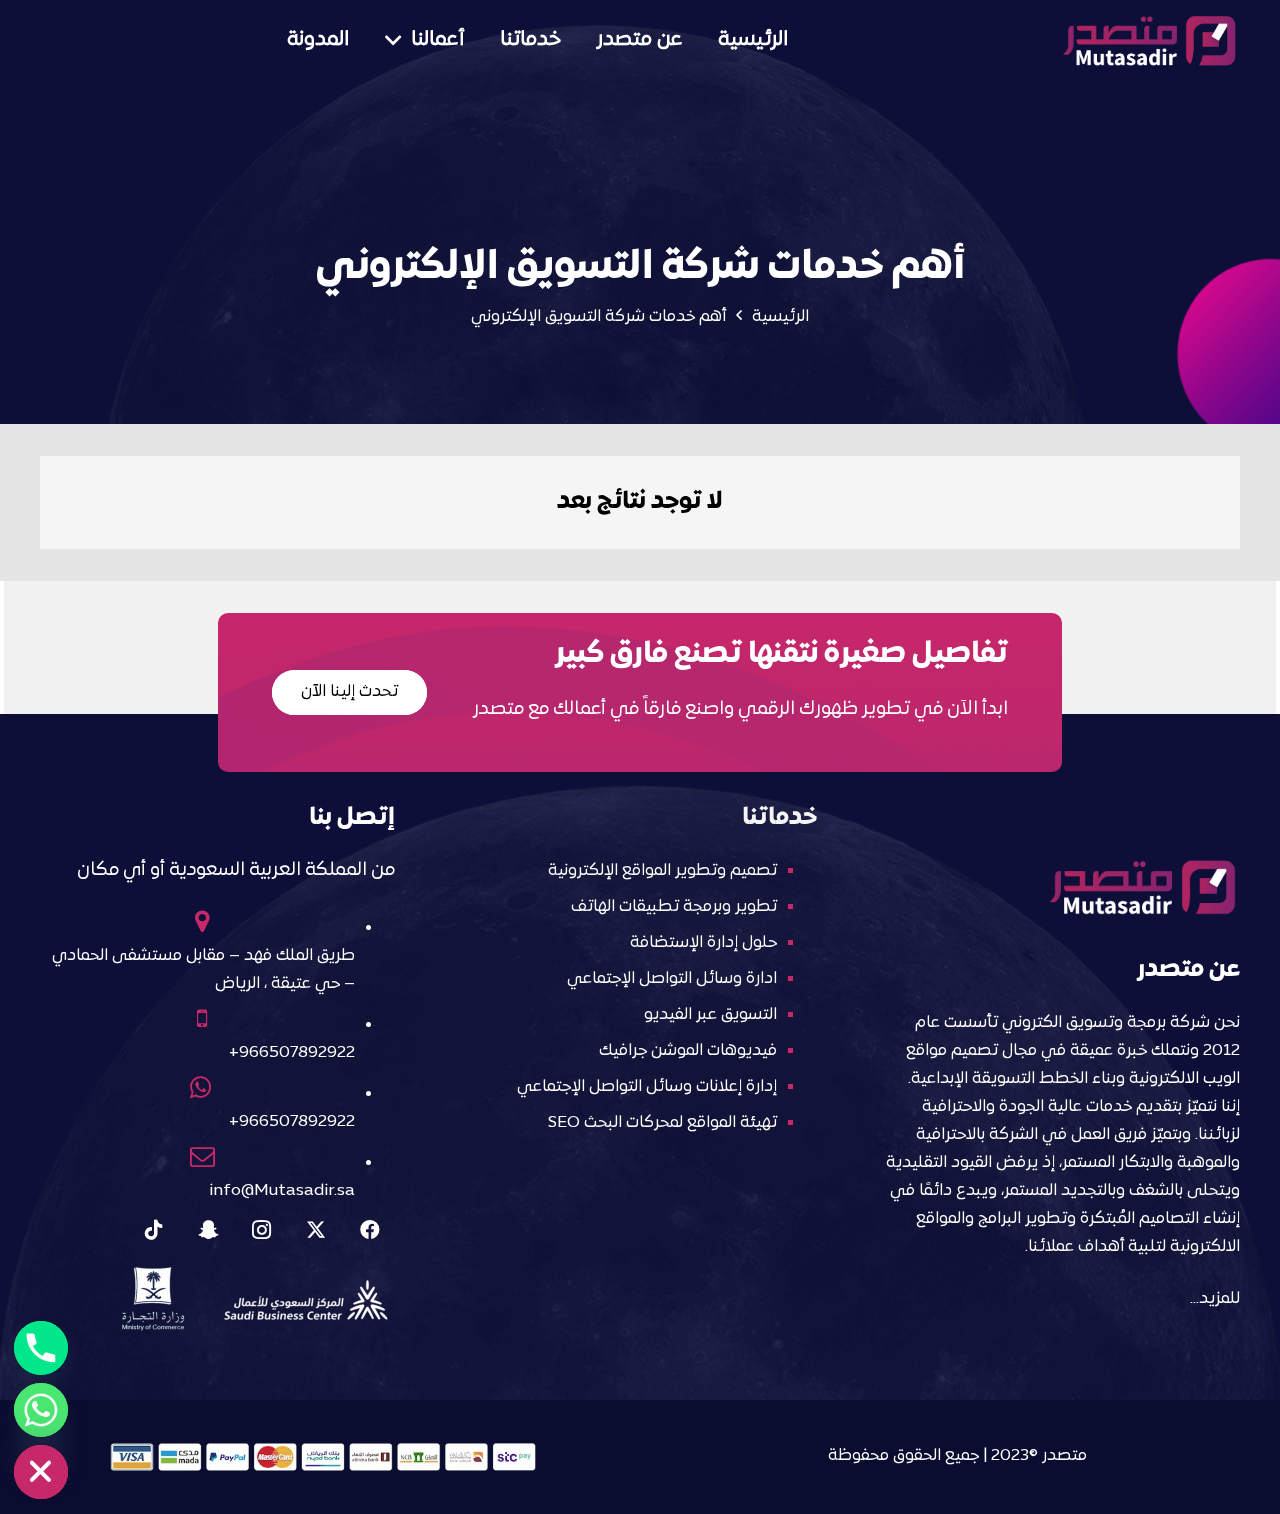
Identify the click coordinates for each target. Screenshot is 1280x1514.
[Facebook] (370, 1230)
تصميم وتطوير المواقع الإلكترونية (662, 871)
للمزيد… (1215, 1299)
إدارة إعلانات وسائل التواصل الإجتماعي (647, 1087)
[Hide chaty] (41, 1472)
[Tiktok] (154, 1230)
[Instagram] (262, 1230)
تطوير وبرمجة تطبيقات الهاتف (674, 907)
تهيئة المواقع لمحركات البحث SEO (662, 1123)
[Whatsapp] (41, 1410)
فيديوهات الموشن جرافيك (688, 1051)
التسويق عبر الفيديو (710, 1015)
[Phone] (41, 1348)
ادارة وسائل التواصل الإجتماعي (672, 979)
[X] (316, 1230)
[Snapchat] (208, 1230)
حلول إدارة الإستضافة (703, 943)
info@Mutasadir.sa (282, 1191)
